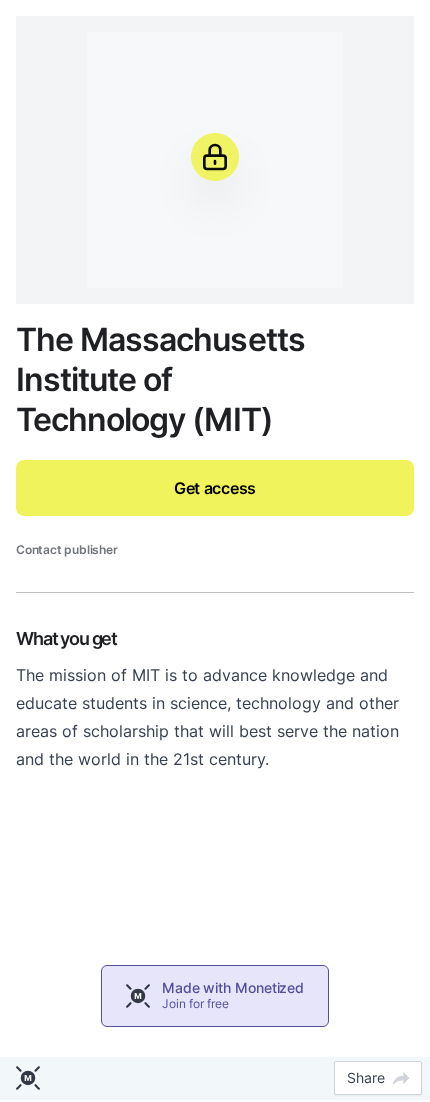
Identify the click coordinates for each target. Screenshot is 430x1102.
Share (366, 1077)
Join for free (195, 1003)
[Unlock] (215, 157)
